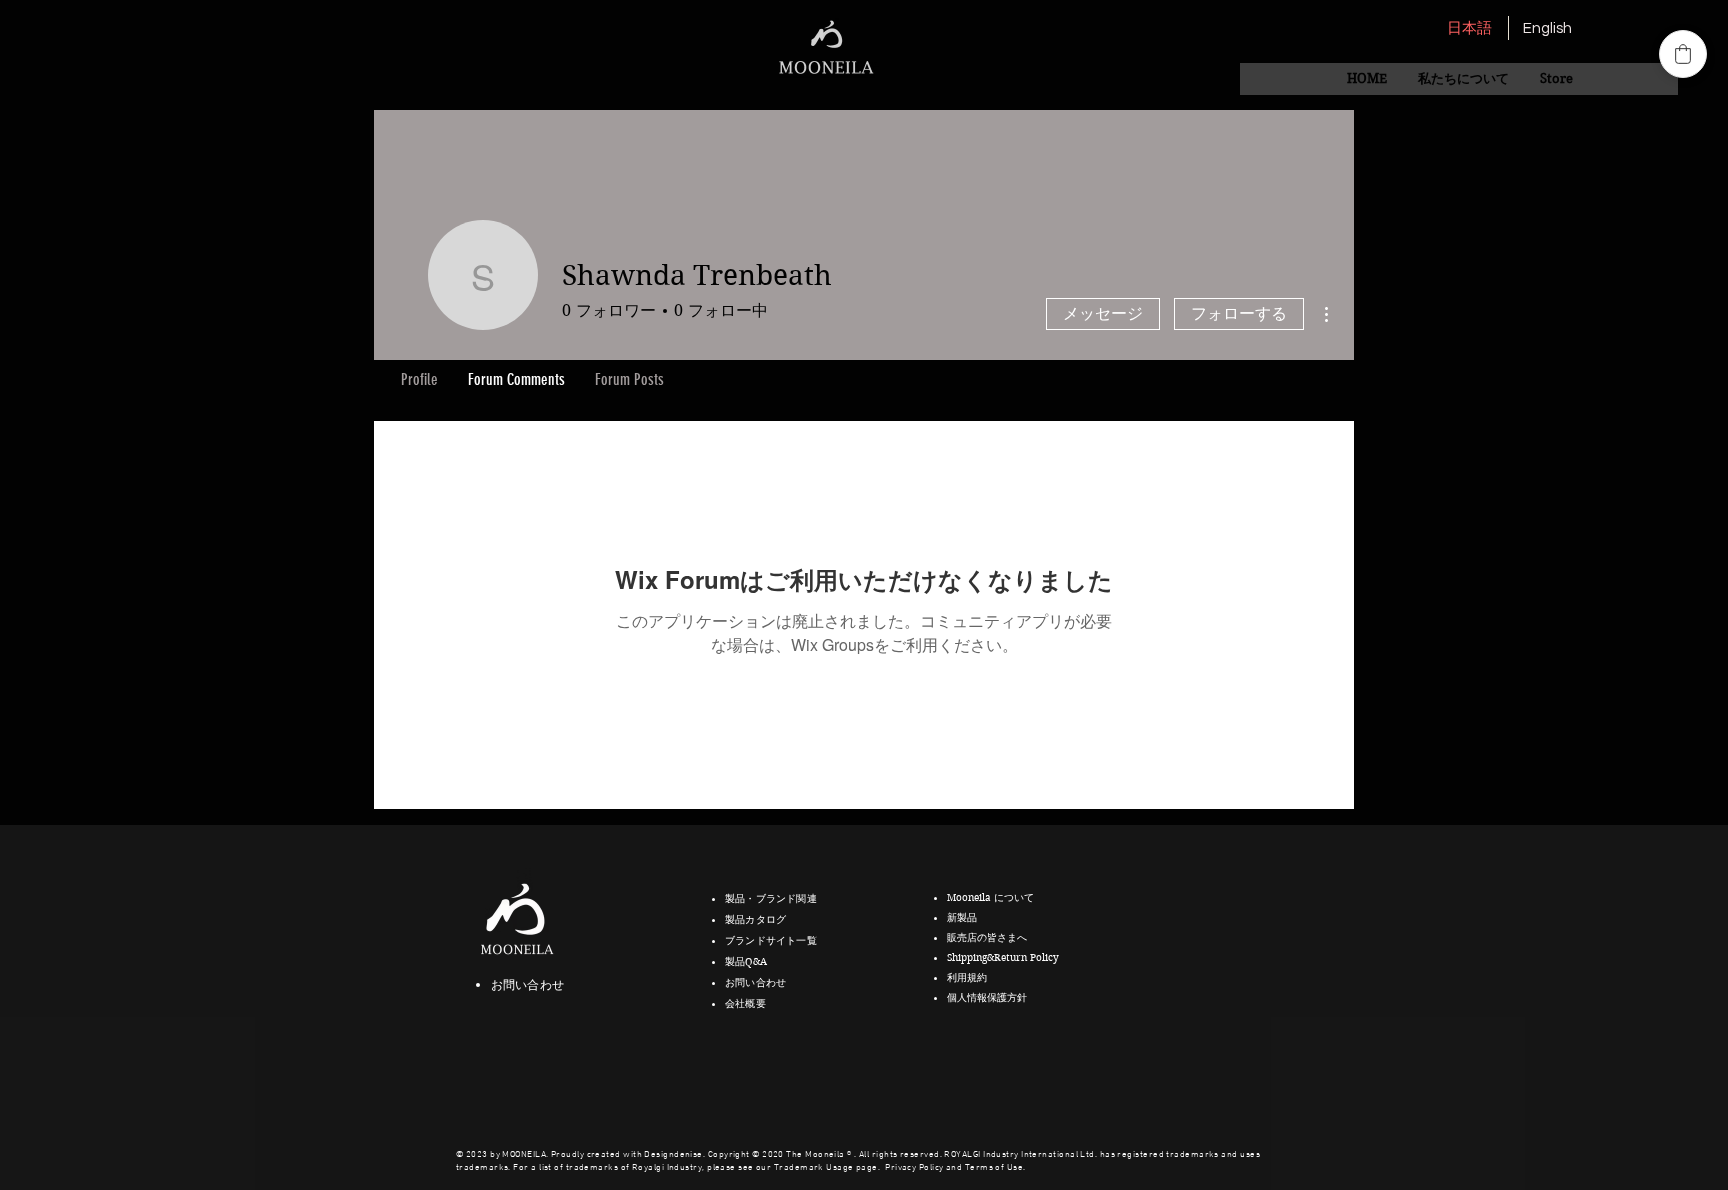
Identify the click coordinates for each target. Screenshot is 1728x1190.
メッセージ (1103, 313)
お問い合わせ (527, 984)
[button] (1463, 79)
